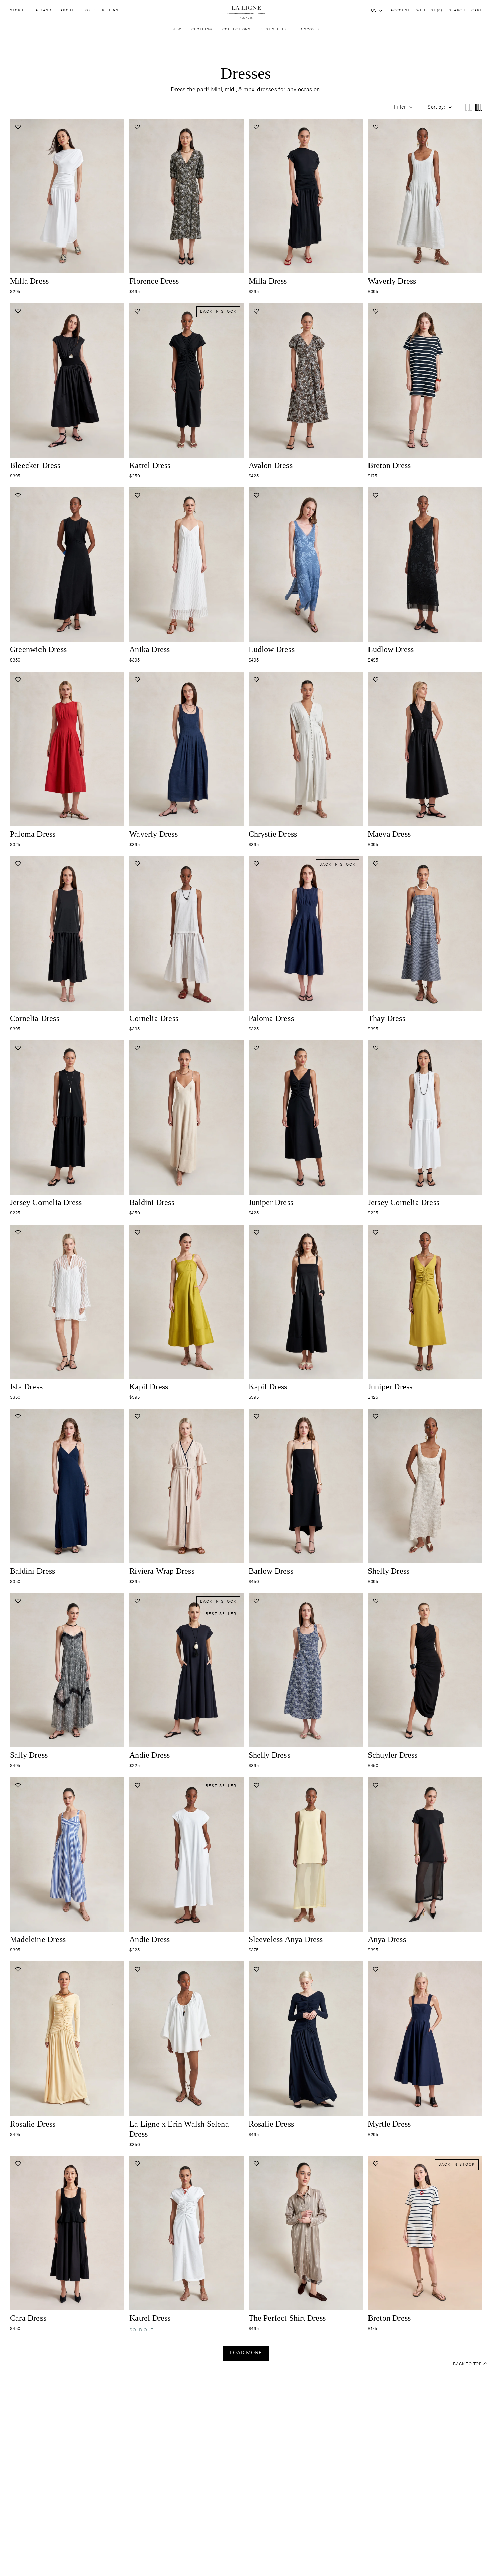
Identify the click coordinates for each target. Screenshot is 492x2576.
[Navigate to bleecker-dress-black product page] (67, 380)
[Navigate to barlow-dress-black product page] (306, 1486)
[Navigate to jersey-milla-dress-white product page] (67, 196)
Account (400, 11)
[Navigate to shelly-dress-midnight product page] (306, 1670)
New (177, 30)
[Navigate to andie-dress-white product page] (186, 1854)
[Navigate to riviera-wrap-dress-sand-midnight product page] (186, 1486)
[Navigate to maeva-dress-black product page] (425, 749)
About (67, 11)
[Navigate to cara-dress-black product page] (67, 2233)
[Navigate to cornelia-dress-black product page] (67, 933)
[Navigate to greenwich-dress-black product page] (67, 565)
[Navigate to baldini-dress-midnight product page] (67, 1486)
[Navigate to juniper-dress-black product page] (306, 1118)
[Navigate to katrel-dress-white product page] (186, 2233)
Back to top (467, 2364)
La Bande (44, 11)
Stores (88, 11)
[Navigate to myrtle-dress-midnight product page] (425, 2039)
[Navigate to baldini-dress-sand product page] (186, 1118)
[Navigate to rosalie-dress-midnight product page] (306, 2039)
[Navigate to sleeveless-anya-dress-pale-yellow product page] (306, 1854)
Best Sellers (275, 30)
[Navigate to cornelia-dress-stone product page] (186, 933)
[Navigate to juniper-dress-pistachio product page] (425, 1302)
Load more (246, 2353)
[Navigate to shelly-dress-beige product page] (425, 1486)
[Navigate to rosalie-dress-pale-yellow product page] (67, 2039)
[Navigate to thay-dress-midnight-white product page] (425, 933)
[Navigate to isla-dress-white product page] (67, 1302)
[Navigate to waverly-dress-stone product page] (425, 196)
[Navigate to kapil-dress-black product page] (306, 1302)
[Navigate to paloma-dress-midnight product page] (306, 933)
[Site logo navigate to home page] (246, 12)
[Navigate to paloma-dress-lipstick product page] (67, 749)
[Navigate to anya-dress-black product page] (425, 1854)
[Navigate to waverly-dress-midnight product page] (186, 749)
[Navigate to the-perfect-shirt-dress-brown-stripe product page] (306, 2233)
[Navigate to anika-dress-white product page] (186, 565)
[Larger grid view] (469, 107)
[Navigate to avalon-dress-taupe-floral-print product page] (306, 380)
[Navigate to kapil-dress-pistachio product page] (186, 1302)
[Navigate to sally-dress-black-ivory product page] (67, 1670)
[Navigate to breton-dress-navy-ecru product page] (425, 380)
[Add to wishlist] (18, 127)
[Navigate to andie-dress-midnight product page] (186, 1670)
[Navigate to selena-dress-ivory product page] (186, 2039)
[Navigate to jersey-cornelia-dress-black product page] (67, 1118)
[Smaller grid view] (479, 107)
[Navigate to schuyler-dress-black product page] (425, 1670)
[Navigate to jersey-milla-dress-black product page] (306, 196)
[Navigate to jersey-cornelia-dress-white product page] (425, 1118)
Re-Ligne (112, 11)
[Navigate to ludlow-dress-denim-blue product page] (306, 565)
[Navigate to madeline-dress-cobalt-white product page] (67, 1854)
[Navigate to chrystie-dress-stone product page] (306, 749)
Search (457, 11)
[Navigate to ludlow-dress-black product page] (425, 565)
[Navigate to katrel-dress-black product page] (186, 380)
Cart (477, 11)
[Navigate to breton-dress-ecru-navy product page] (425, 2233)
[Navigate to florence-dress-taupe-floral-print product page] (186, 196)
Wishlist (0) (429, 11)
